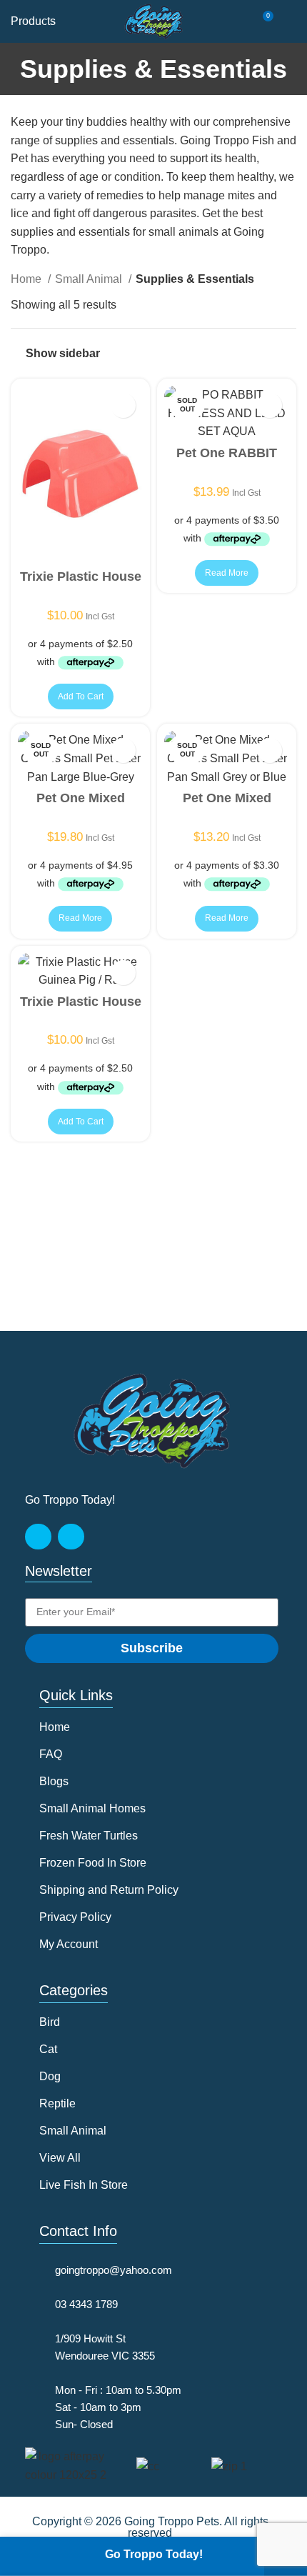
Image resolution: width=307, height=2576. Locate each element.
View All (60, 2158)
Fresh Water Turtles (89, 1836)
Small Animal (90, 279)
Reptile (57, 2103)
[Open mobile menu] (291, 21)
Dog (50, 2076)
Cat (48, 2049)
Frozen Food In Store (93, 1863)
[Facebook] (38, 1537)
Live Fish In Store (84, 2185)
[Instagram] (71, 1537)
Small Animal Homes (92, 1808)
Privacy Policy (75, 1917)
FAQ (51, 1754)
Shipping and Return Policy (109, 1890)
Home (27, 279)
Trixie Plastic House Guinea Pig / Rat (81, 582)
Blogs (54, 1781)
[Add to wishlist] (123, 405)
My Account (69, 1944)
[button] (81, 697)
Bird (50, 2022)
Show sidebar (63, 353)
